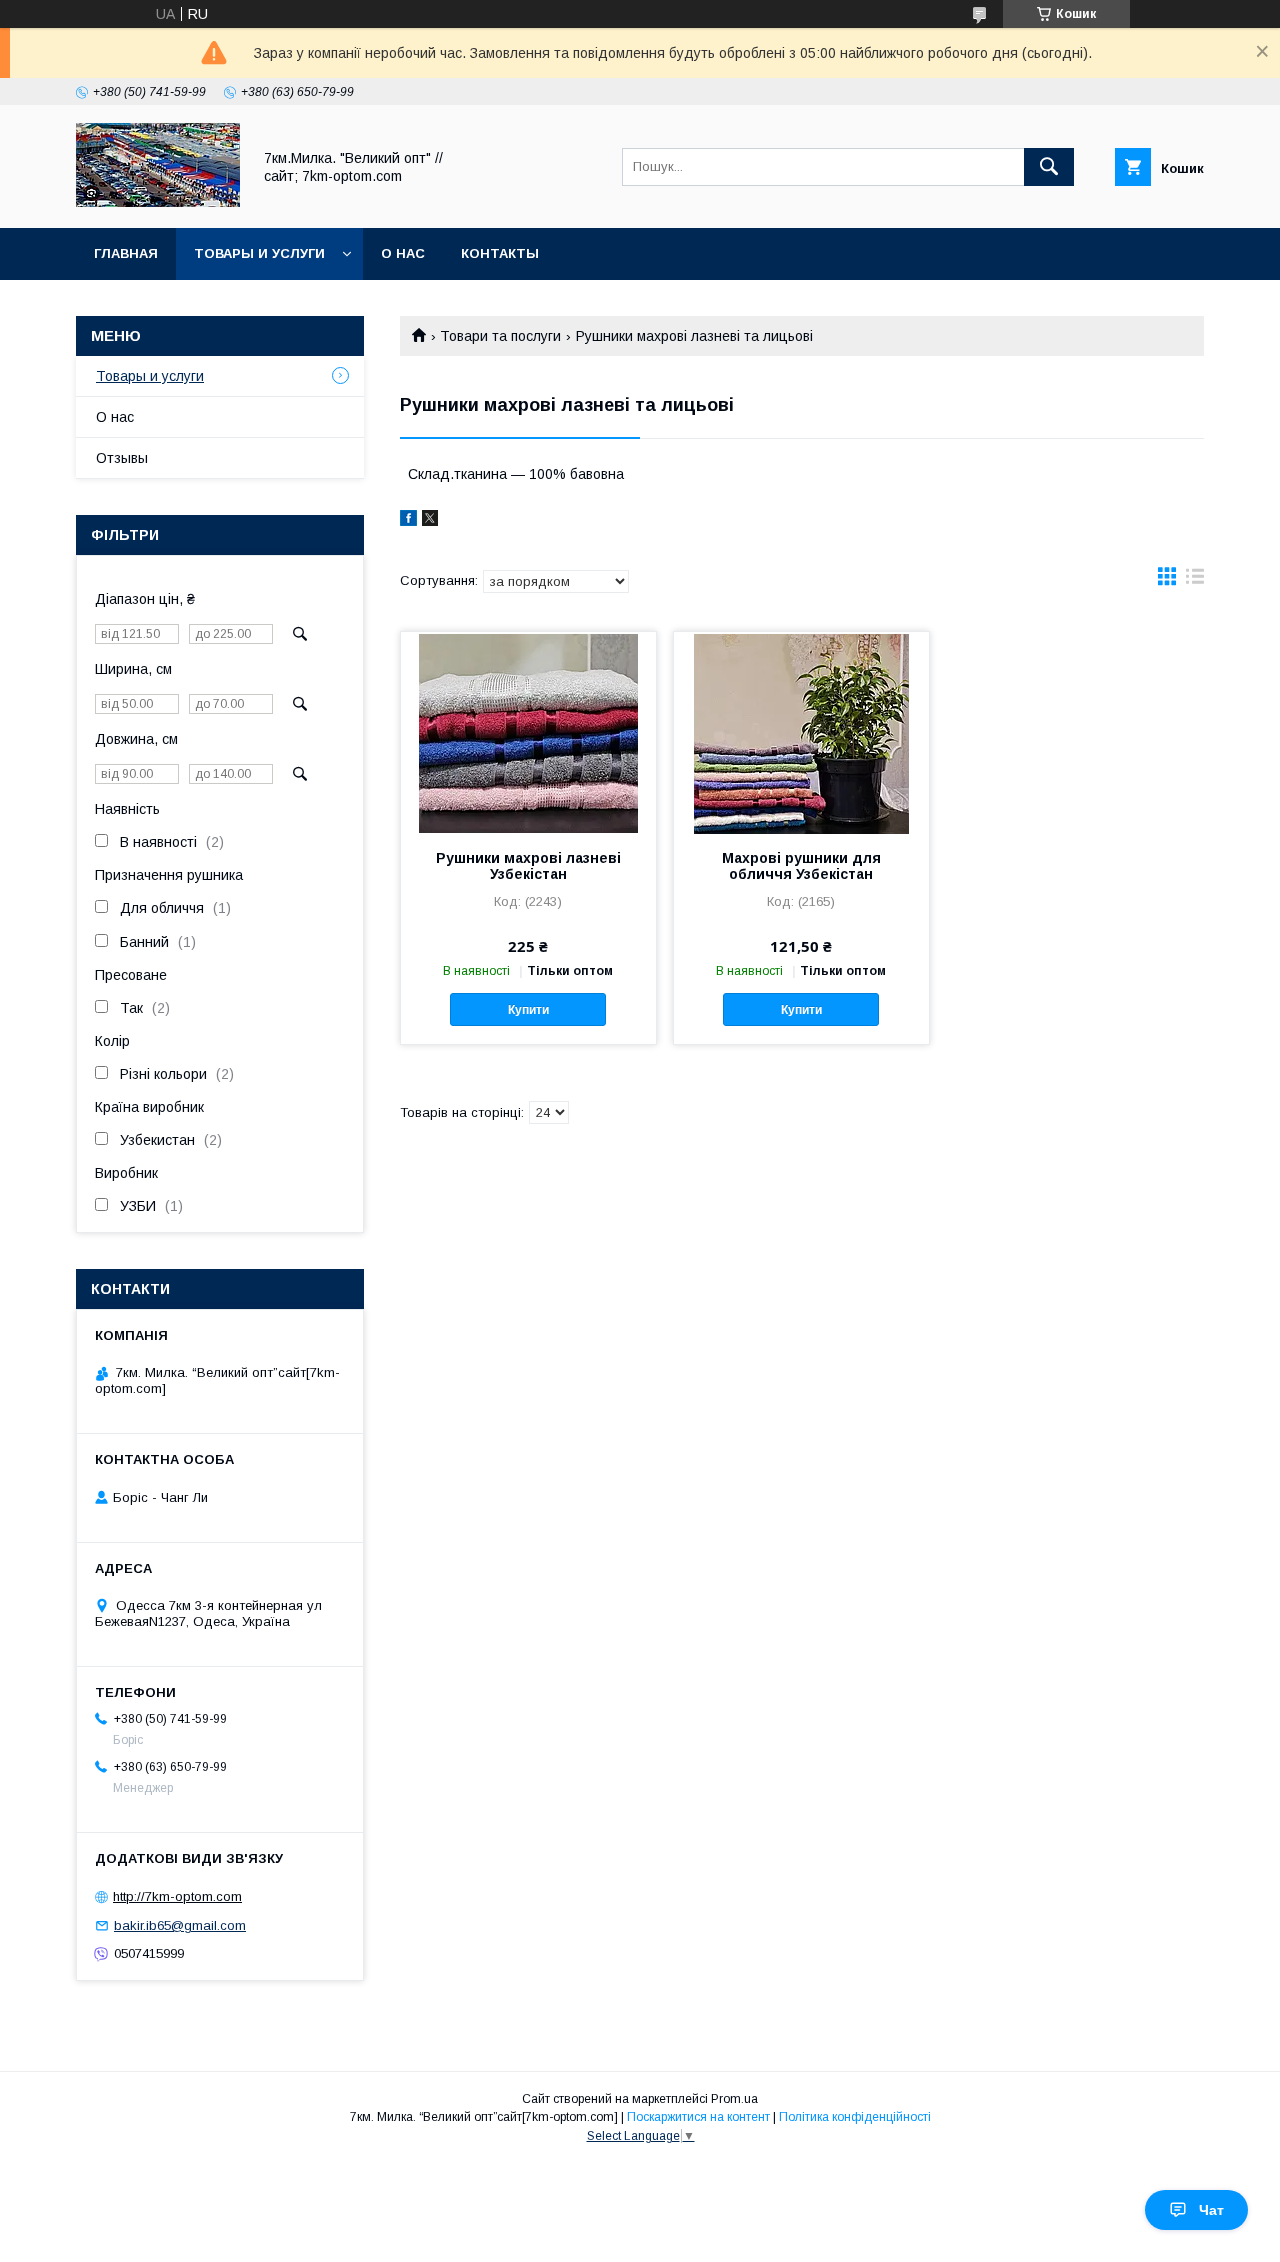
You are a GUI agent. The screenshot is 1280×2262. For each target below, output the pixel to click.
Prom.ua (734, 2099)
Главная (126, 253)
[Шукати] (1049, 167)
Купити (528, 1010)
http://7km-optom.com (177, 1896)
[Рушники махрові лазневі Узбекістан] (528, 732)
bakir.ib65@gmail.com (180, 1925)
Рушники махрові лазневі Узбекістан (528, 866)
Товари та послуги (500, 336)
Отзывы (122, 458)
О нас (403, 253)
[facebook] (408, 521)
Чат (1211, 2210)
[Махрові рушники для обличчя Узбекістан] (801, 732)
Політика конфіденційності (855, 2117)
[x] (430, 521)
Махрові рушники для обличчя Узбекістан (801, 866)
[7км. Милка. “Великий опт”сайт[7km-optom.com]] (158, 202)
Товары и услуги (259, 253)
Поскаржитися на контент (698, 2117)
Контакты (500, 253)
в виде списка (1195, 581)
